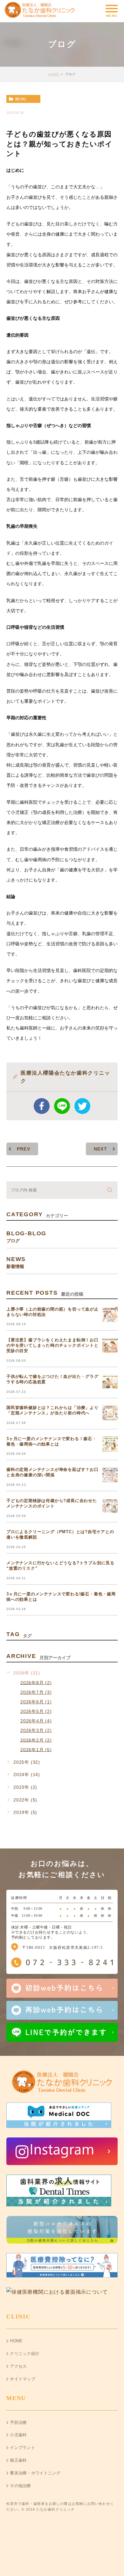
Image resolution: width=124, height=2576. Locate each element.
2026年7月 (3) (36, 1692)
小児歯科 (18, 2435)
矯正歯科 (18, 2460)
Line (62, 1106)
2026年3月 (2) (36, 1730)
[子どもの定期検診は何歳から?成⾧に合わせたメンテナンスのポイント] (110, 1506)
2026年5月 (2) (36, 1711)
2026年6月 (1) (36, 1702)
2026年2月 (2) (36, 1740)
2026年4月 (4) (36, 1721)
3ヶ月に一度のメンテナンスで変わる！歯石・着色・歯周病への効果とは (52, 1441)
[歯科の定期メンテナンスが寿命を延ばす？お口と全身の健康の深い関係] (110, 1475)
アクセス (18, 2366)
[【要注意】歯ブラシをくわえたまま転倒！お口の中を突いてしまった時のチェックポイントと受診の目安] (110, 1345)
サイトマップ (23, 2379)
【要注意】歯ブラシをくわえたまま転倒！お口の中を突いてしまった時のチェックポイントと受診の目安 (52, 1345)
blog (21, 99)
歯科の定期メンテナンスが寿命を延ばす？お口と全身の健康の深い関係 (52, 1472)
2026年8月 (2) (36, 1682)
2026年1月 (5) (36, 1749)
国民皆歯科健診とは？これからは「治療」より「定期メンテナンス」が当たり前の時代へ (52, 1410)
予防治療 (18, 2422)
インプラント (23, 2448)
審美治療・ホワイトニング (35, 2473)
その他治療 (20, 2486)
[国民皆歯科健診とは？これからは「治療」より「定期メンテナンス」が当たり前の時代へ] (110, 1413)
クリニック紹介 (25, 2354)
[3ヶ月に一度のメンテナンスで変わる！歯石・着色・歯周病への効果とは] (110, 1444)
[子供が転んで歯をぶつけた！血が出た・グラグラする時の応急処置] (110, 1382)
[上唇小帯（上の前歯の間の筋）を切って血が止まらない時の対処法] (110, 1314)
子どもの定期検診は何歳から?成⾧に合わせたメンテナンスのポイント (52, 1503)
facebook (42, 1106)
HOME (54, 74)
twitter (82, 1106)
